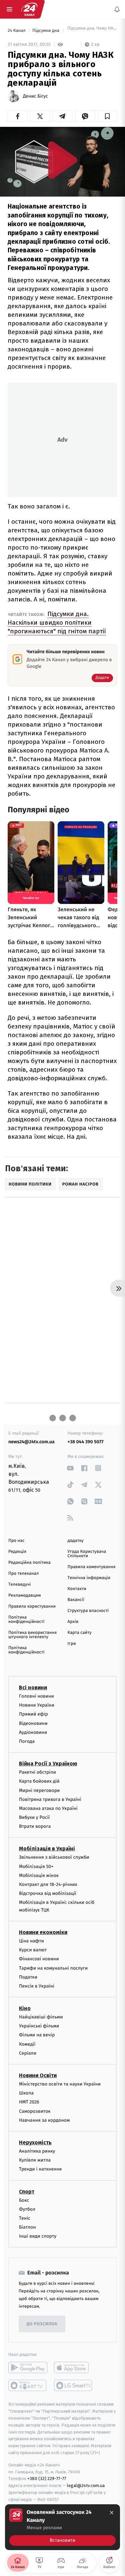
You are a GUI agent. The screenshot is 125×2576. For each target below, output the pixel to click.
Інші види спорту (38, 2236)
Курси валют (33, 1950)
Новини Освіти (38, 2075)
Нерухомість (35, 2142)
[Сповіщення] (117, 9)
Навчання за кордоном (44, 2120)
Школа (26, 2093)
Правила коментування (92, 1567)
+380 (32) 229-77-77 (47, 2479)
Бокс (24, 2200)
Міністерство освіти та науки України (60, 2084)
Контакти (77, 1589)
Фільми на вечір (37, 2035)
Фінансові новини (39, 1959)
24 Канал (17, 31)
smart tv (28, 2385)
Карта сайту (80, 1633)
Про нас (16, 1541)
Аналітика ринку (37, 2151)
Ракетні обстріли (37, 1772)
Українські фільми (39, 2026)
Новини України (37, 1705)
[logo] (29, 9)
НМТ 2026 (29, 2102)
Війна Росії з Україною (48, 1764)
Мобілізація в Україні (47, 1849)
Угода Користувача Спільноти (87, 1554)
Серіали (28, 2053)
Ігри (72, 1644)
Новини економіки (43, 1932)
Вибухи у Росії (34, 1817)
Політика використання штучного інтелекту (32, 1635)
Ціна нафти (31, 1941)
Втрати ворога (35, 1826)
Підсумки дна (46, 31)
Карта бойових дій (39, 1781)
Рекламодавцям (24, 1596)
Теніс (25, 2218)
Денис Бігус (35, 96)
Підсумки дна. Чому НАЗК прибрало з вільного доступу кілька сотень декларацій (92, 31)
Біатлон (27, 2227)
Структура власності (88, 1611)
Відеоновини (33, 1723)
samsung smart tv (73, 2385)
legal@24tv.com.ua (86, 2486)
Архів (73, 1622)
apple (73, 2367)
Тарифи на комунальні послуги (53, 1968)
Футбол (27, 2209)
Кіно (25, 2008)
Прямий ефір (33, 1714)
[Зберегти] (107, 116)
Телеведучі (19, 1585)
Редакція (17, 1552)
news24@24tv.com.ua (31, 1442)
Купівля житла (35, 2160)
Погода (27, 1741)
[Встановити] (62, 2527)
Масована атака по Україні (48, 1808)
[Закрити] (112, 2513)
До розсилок (42, 2324)
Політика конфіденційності (26, 1620)
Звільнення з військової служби (54, 1857)
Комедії (27, 2044)
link (70, 1468)
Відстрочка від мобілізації (48, 1893)
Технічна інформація (89, 1578)
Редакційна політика (29, 1563)
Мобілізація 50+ (36, 1866)
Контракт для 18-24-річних (48, 1884)
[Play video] (63, 160)
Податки (28, 1977)
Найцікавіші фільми (41, 2017)
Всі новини (33, 1688)
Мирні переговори (39, 1790)
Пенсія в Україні (37, 1986)
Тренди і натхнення (40, 2169)
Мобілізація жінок (39, 1875)
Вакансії (76, 1600)
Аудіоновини (33, 1732)
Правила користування (32, 1606)
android (28, 2367)
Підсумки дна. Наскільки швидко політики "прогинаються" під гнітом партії (57, 622)
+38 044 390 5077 (86, 1442)
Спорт (27, 2191)
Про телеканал (23, 1574)
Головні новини (36, 1696)
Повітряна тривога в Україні (50, 1799)
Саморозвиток (35, 2111)
